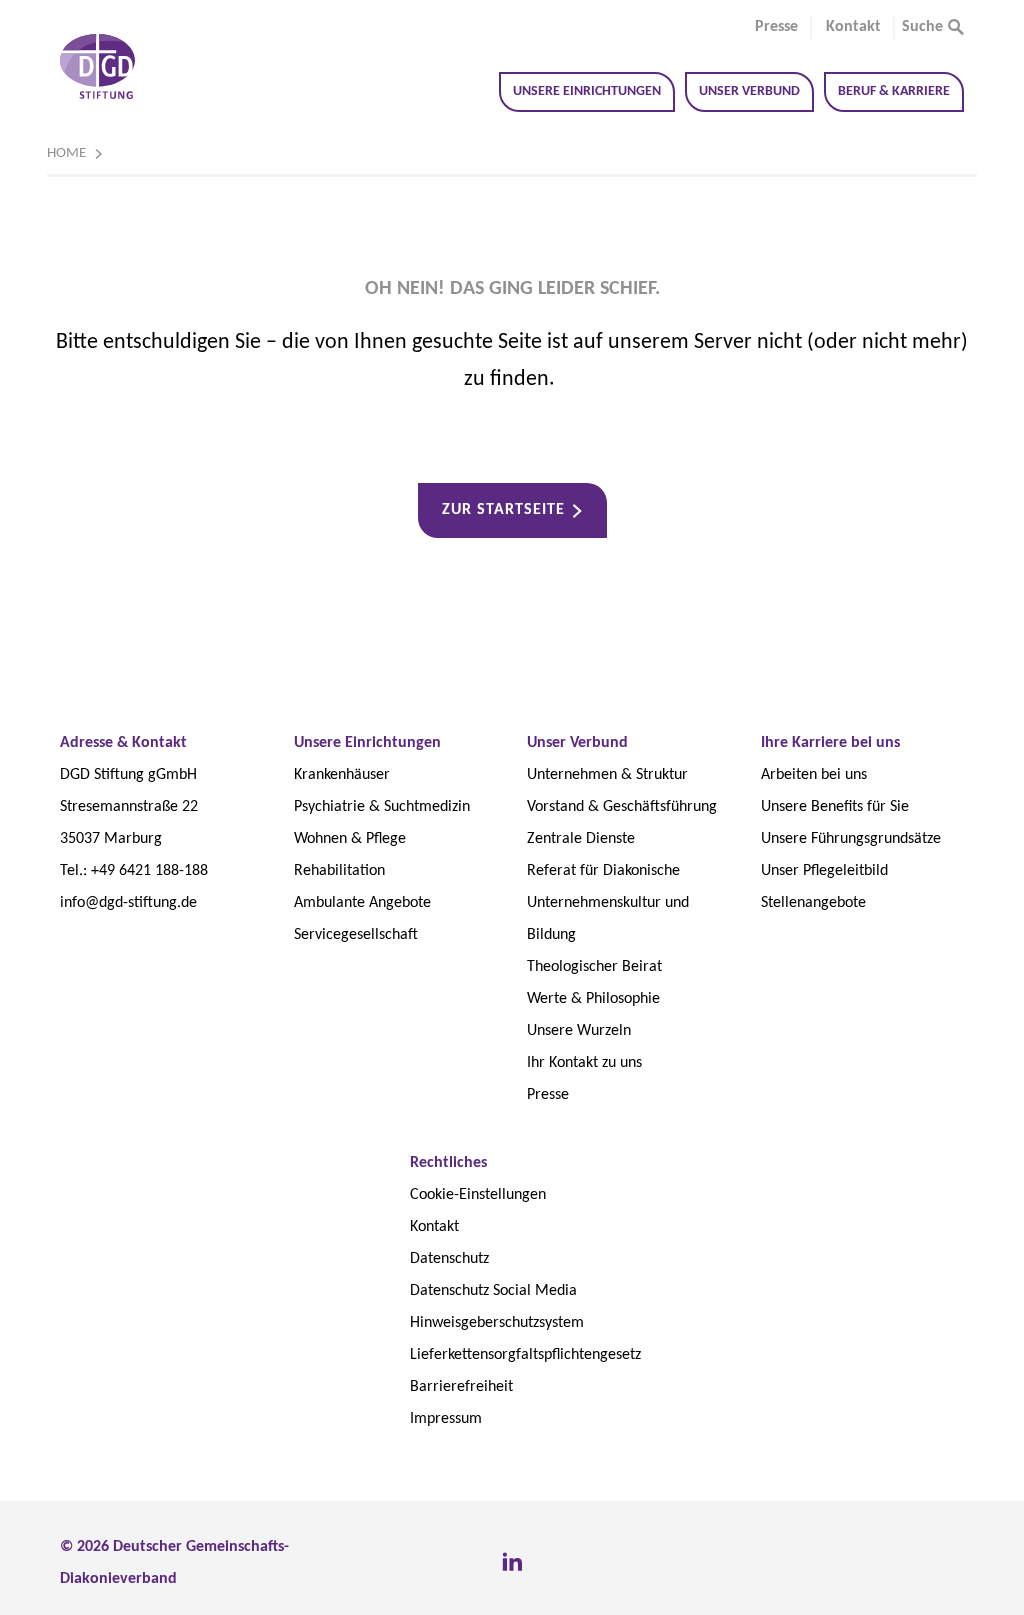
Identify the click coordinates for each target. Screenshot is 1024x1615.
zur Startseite (503, 510)
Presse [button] (776, 27)
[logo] (97, 66)
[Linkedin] (512, 1563)
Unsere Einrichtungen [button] (587, 91)
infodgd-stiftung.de (128, 903)
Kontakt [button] (853, 27)
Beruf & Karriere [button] (894, 91)
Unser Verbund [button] (749, 91)
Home (66, 153)
